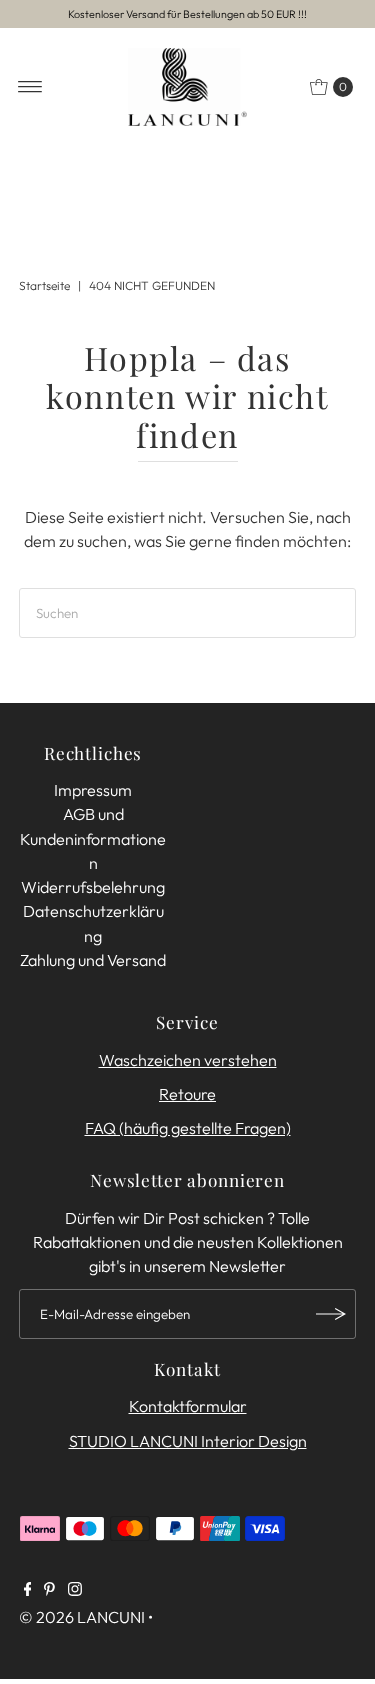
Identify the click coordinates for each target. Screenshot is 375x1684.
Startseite (44, 285)
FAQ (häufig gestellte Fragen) (188, 1128)
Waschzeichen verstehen (188, 1060)
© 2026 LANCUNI (82, 1617)
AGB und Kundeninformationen (93, 838)
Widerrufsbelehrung (93, 887)
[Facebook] (28, 1590)
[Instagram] (75, 1590)
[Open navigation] (30, 87)
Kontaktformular (188, 1406)
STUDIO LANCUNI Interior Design (188, 1441)
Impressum (93, 790)
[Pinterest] (49, 1590)
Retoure (187, 1094)
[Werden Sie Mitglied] (331, 1314)
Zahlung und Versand (93, 960)
